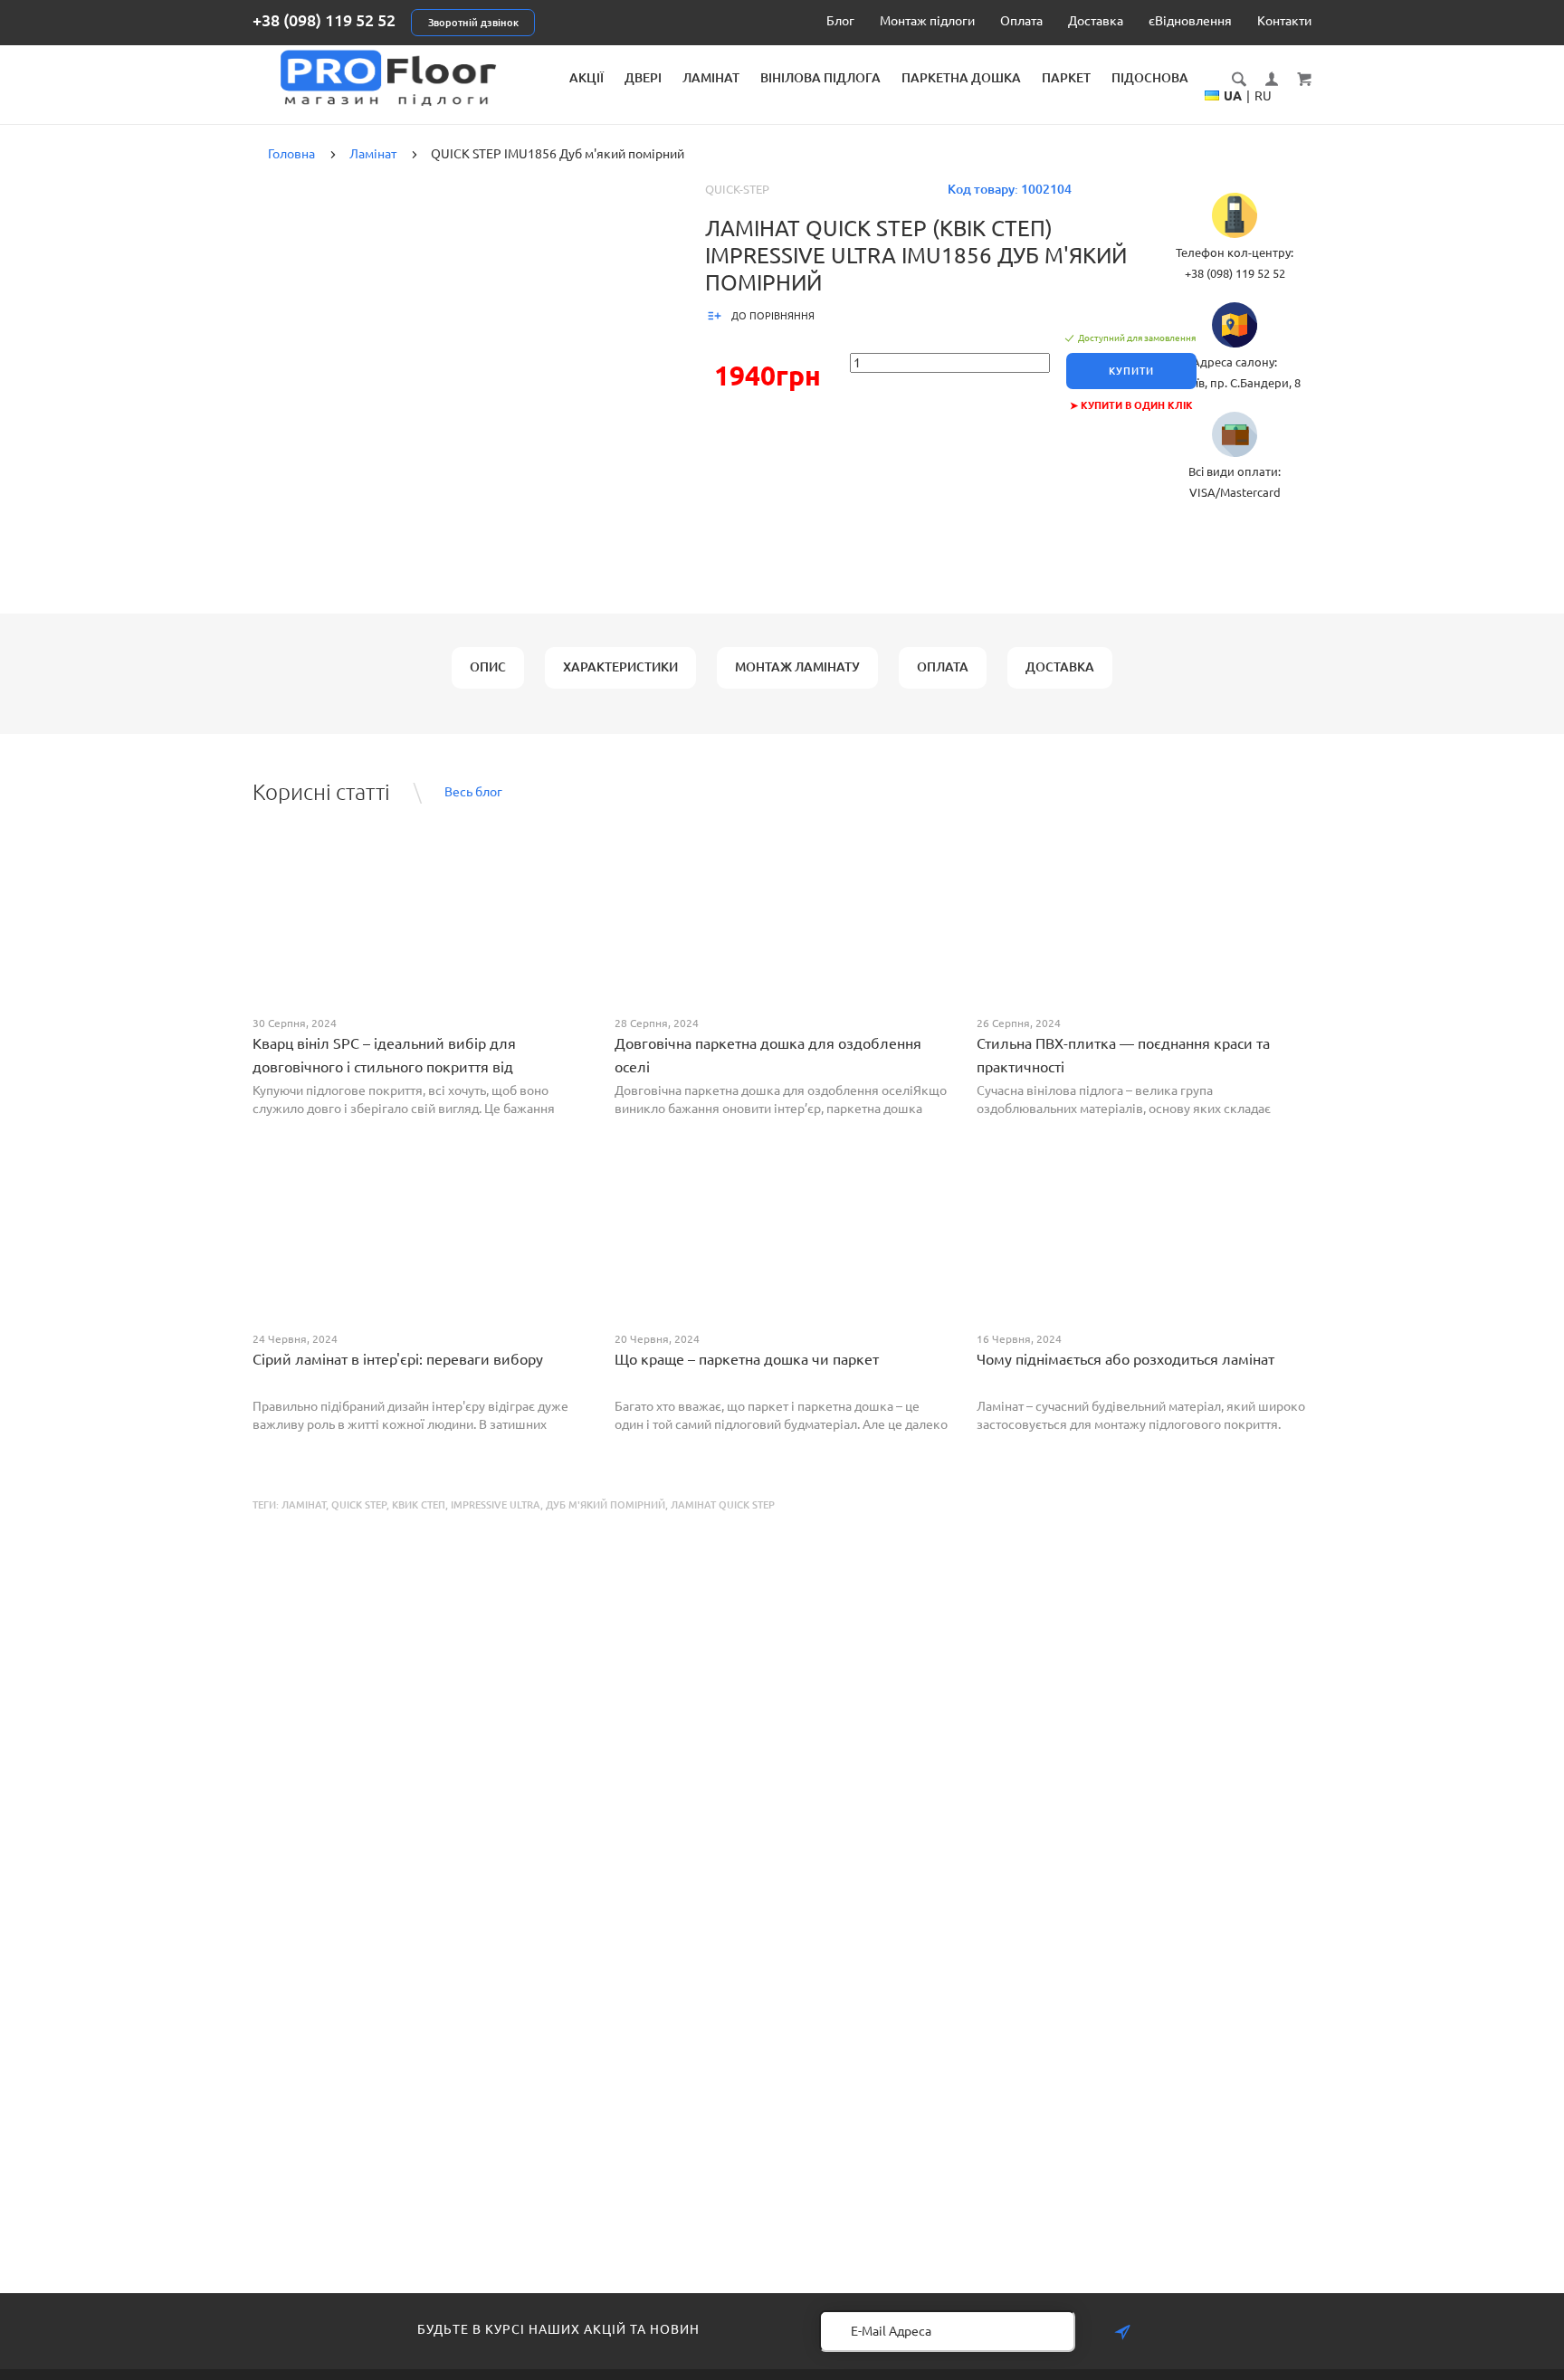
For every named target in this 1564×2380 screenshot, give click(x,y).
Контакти (1284, 21)
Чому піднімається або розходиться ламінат (1125, 1359)
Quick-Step (737, 189)
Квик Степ (419, 1505)
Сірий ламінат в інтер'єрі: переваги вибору (398, 1359)
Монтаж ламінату (797, 667)
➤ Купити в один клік (1131, 405)
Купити (1131, 371)
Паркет (1066, 78)
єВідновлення (1190, 21)
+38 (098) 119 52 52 (324, 20)
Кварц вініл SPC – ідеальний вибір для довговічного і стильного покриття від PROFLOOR (384, 1067)
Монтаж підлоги (927, 21)
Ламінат (711, 78)
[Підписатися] (1122, 2332)
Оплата (1021, 21)
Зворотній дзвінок (473, 23)
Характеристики (620, 667)
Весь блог (473, 792)
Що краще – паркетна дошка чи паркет (747, 1359)
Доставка (1096, 21)
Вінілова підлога (820, 78)
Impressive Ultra (496, 1505)
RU (1263, 96)
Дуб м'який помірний (606, 1505)
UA (1233, 96)
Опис (488, 667)
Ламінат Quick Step (723, 1505)
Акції (586, 78)
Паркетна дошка (961, 78)
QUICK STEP (359, 1505)
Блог (840, 21)
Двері (643, 78)
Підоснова (1150, 78)
